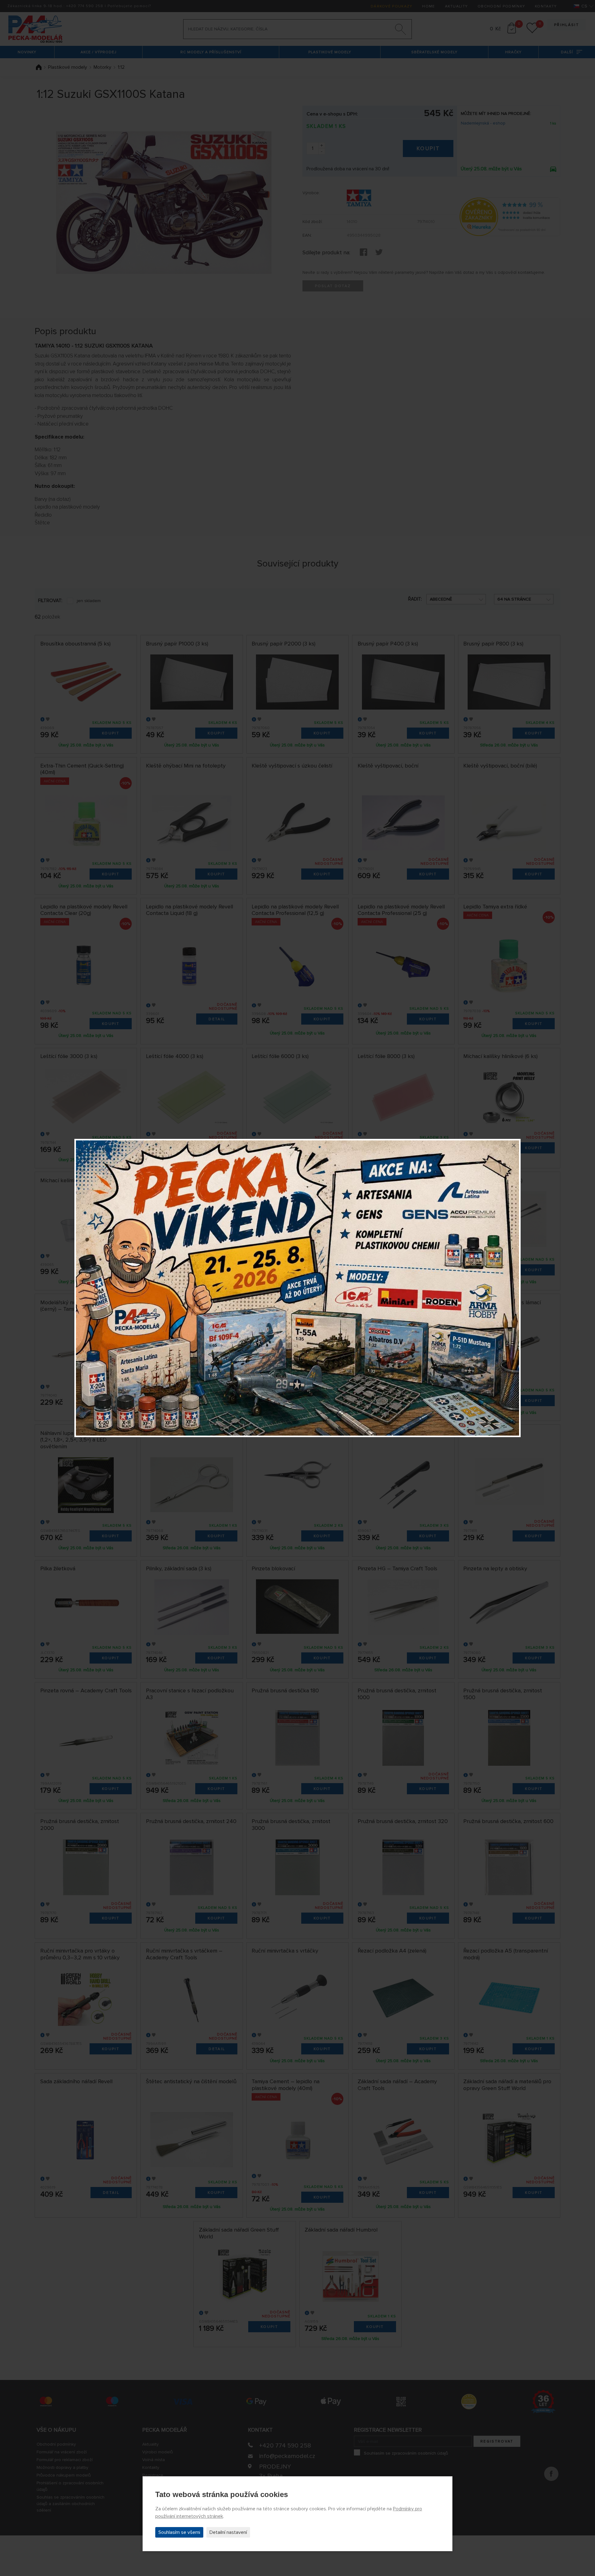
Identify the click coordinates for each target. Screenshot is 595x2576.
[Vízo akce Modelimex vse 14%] (297, 1288)
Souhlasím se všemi (179, 2532)
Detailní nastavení (228, 2532)
